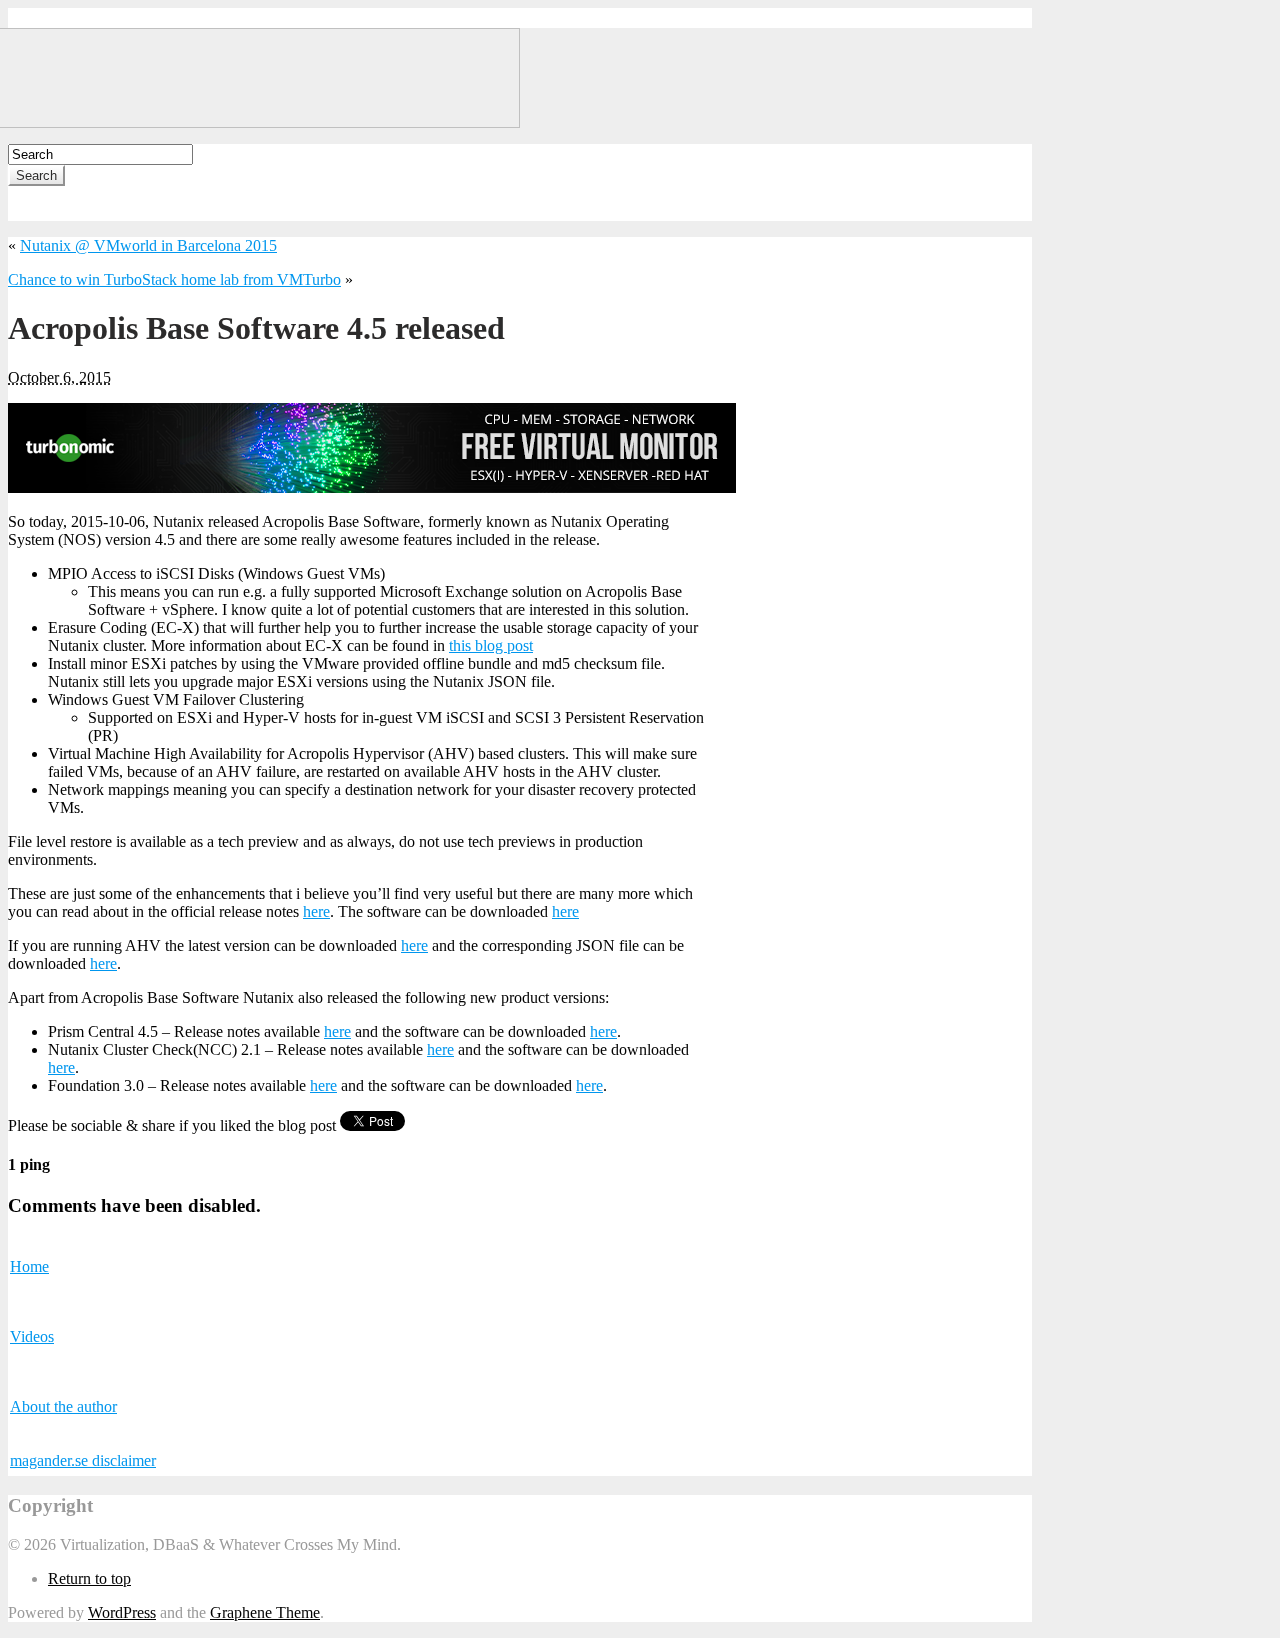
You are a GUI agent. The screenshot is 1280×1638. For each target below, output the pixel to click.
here (316, 911)
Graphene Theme (265, 1612)
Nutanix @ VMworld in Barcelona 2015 (148, 245)
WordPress (122, 1612)
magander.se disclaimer (83, 1460)
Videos (32, 1336)
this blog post (491, 645)
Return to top (89, 1578)
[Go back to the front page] (264, 122)
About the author (63, 1406)
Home (29, 1266)
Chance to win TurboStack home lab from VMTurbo (174, 279)
